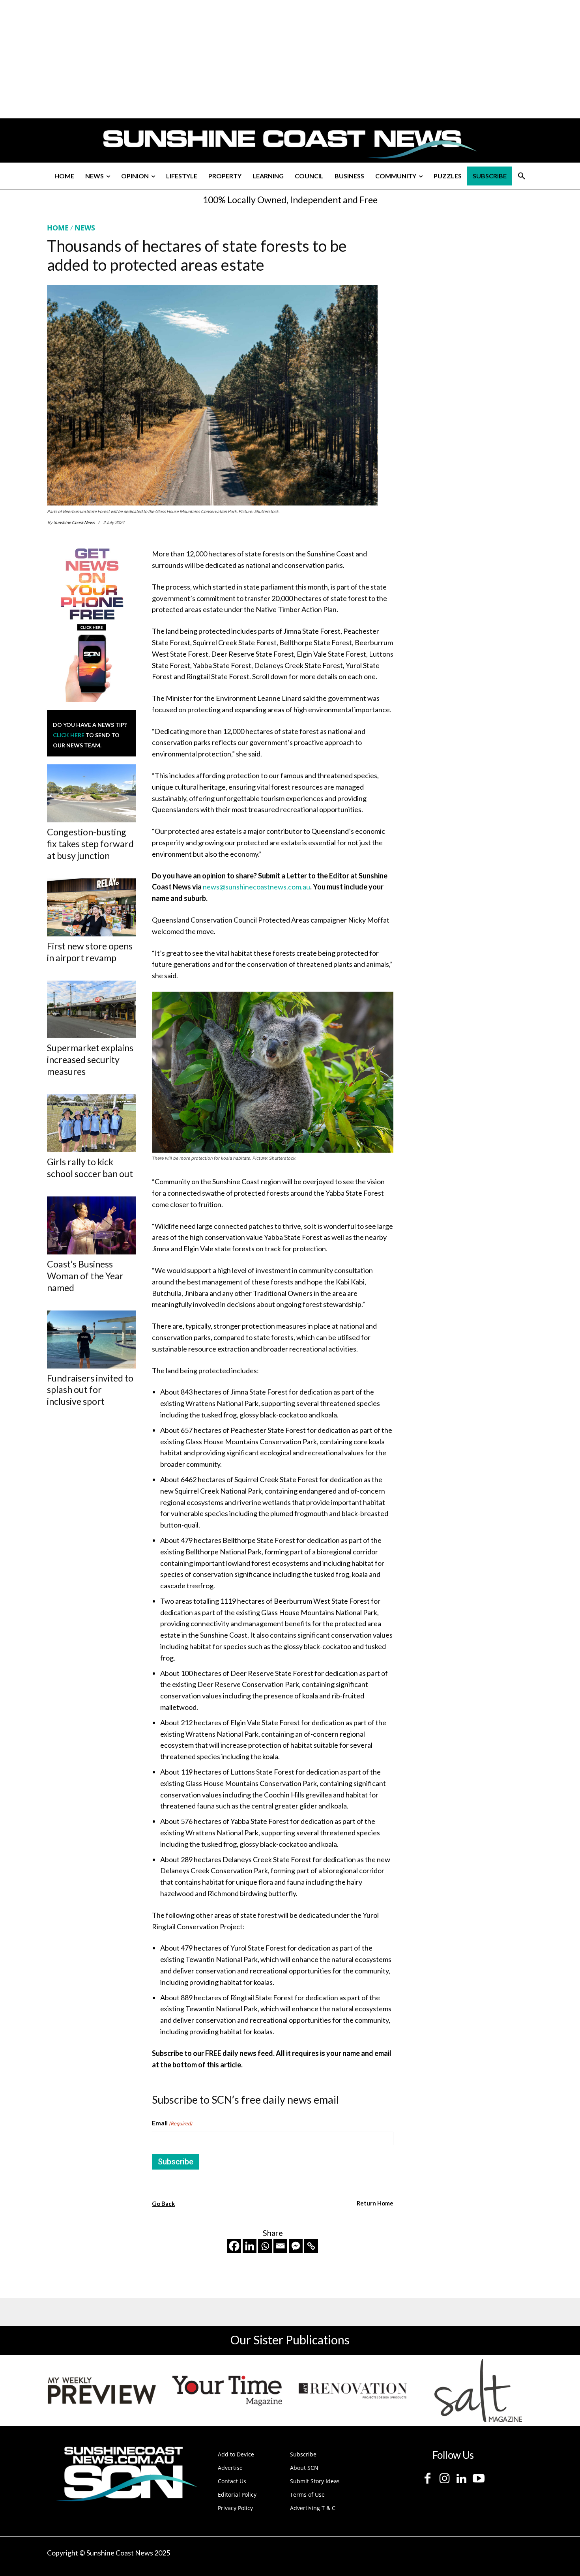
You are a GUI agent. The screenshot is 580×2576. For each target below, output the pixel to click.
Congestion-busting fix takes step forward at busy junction (90, 844)
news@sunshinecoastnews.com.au (256, 887)
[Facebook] (234, 2246)
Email (172, 2123)
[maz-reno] (353, 2391)
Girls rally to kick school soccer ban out (90, 1168)
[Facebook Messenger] (296, 2246)
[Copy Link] (311, 2246)
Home (58, 228)
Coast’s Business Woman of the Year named (85, 1276)
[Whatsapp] (265, 2246)
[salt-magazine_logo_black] (478, 2391)
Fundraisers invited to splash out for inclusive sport (90, 1390)
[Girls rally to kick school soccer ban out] (92, 1123)
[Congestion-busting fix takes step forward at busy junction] (92, 793)
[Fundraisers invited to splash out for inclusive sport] (92, 1339)
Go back (163, 2203)
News (85, 228)
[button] (522, 176)
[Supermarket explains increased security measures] (92, 1010)
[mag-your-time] (227, 2391)
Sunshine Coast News (74, 522)
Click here (69, 735)
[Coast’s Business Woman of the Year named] (92, 1225)
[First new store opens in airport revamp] (92, 907)
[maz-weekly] (102, 2391)
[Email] (280, 2246)
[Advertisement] (468, 297)
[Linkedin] (250, 2246)
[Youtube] (478, 2479)
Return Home (375, 2203)
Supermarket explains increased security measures (90, 1060)
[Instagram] (444, 2479)
